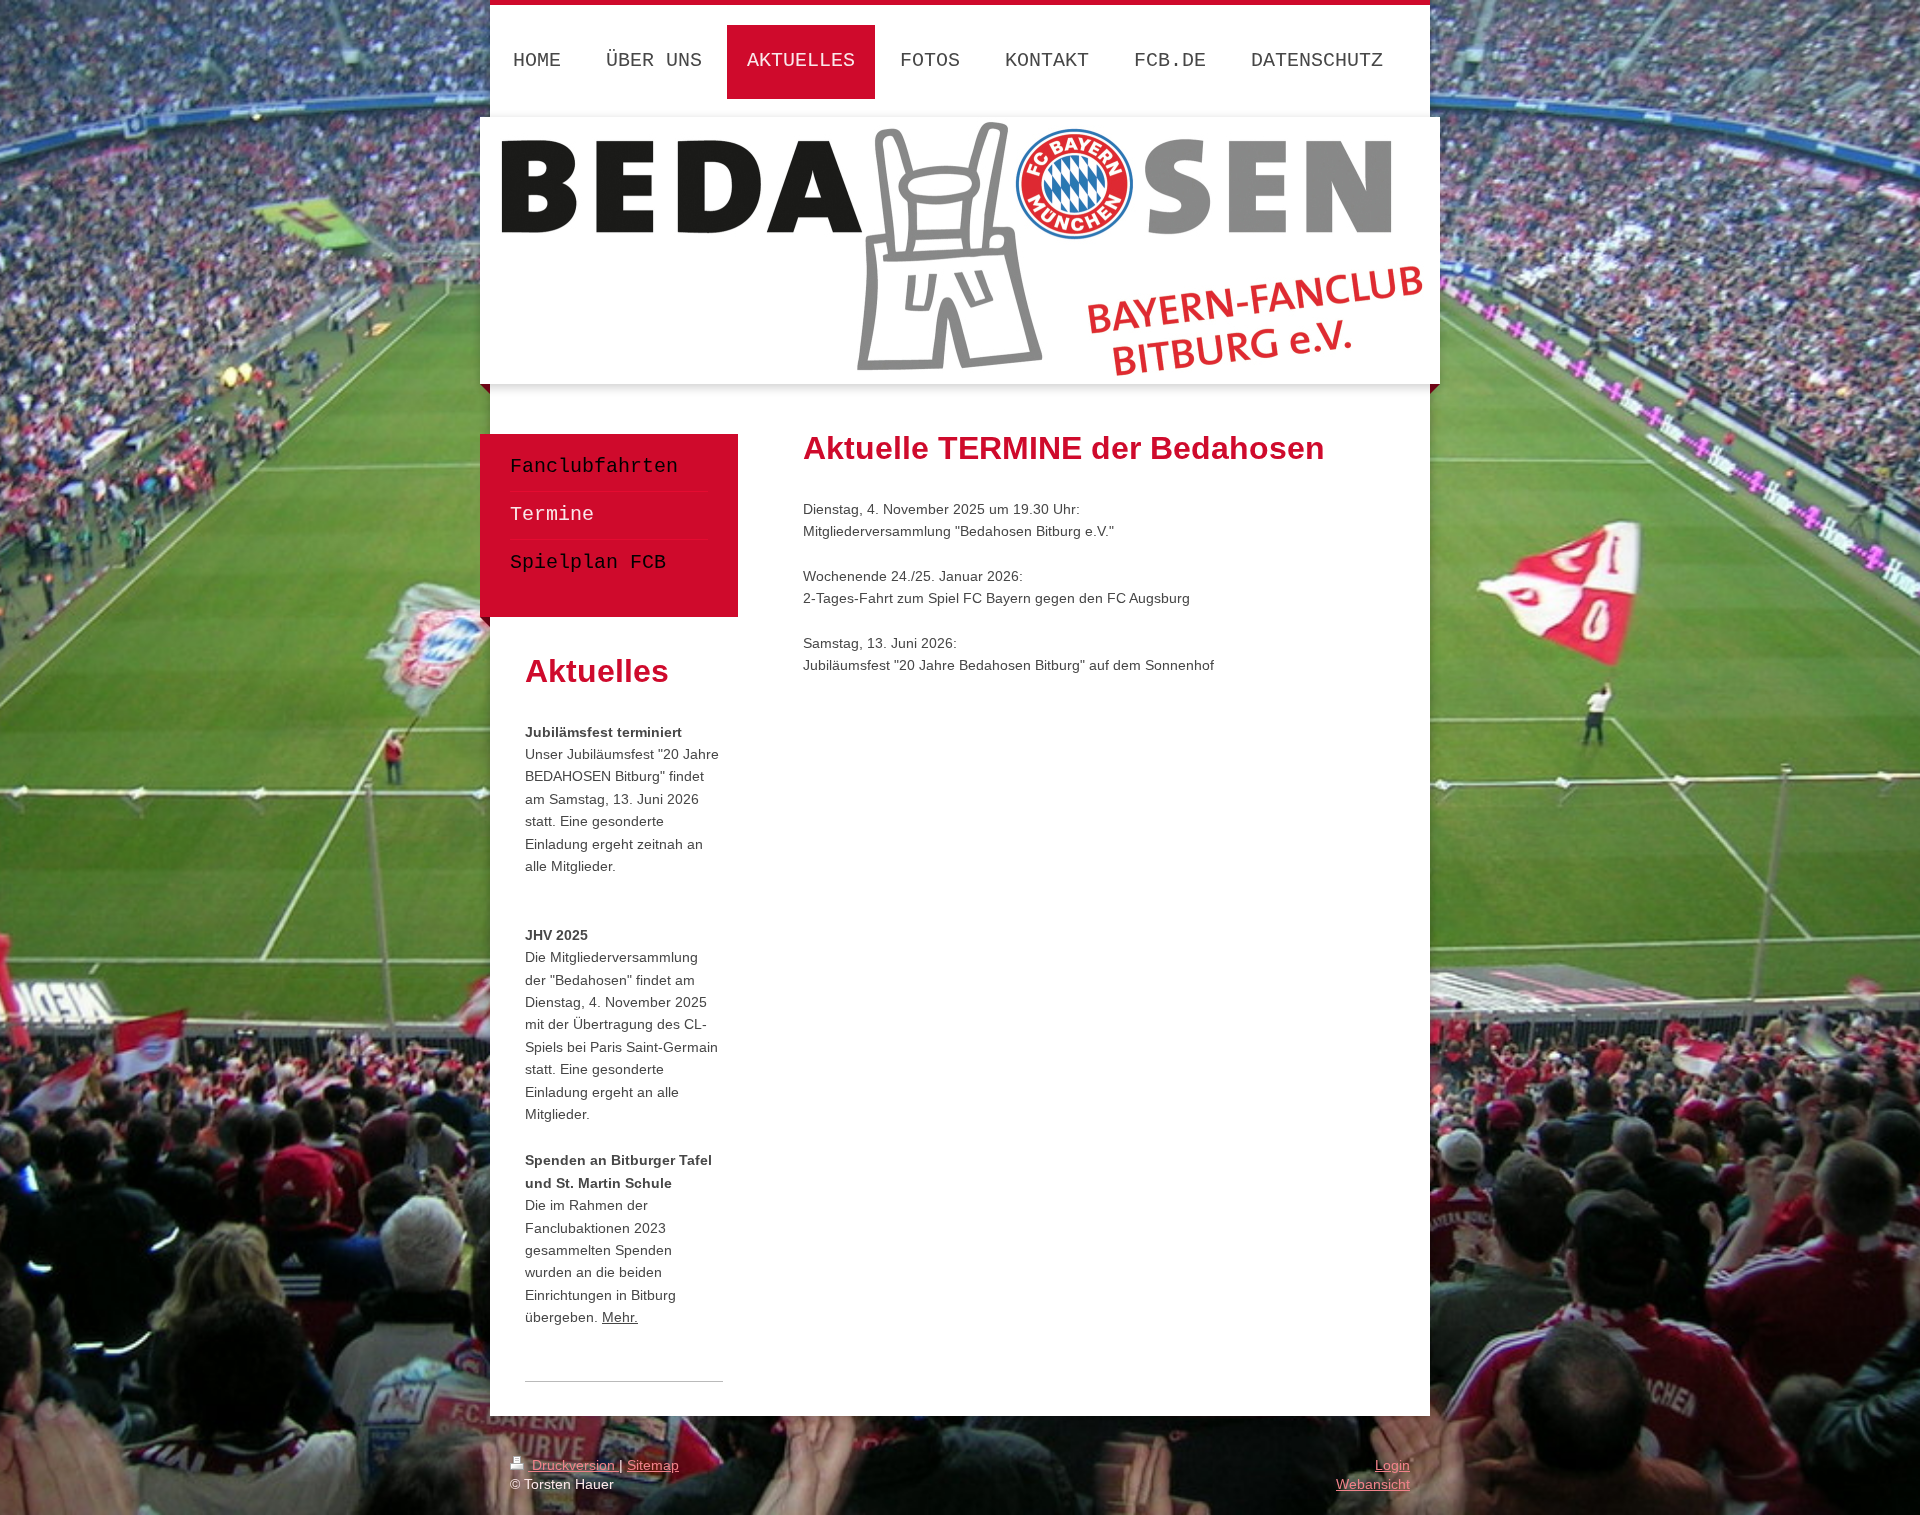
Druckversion (573, 1465)
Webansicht (1373, 1484)
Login (1392, 1465)
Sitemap (653, 1465)
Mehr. (620, 1317)
